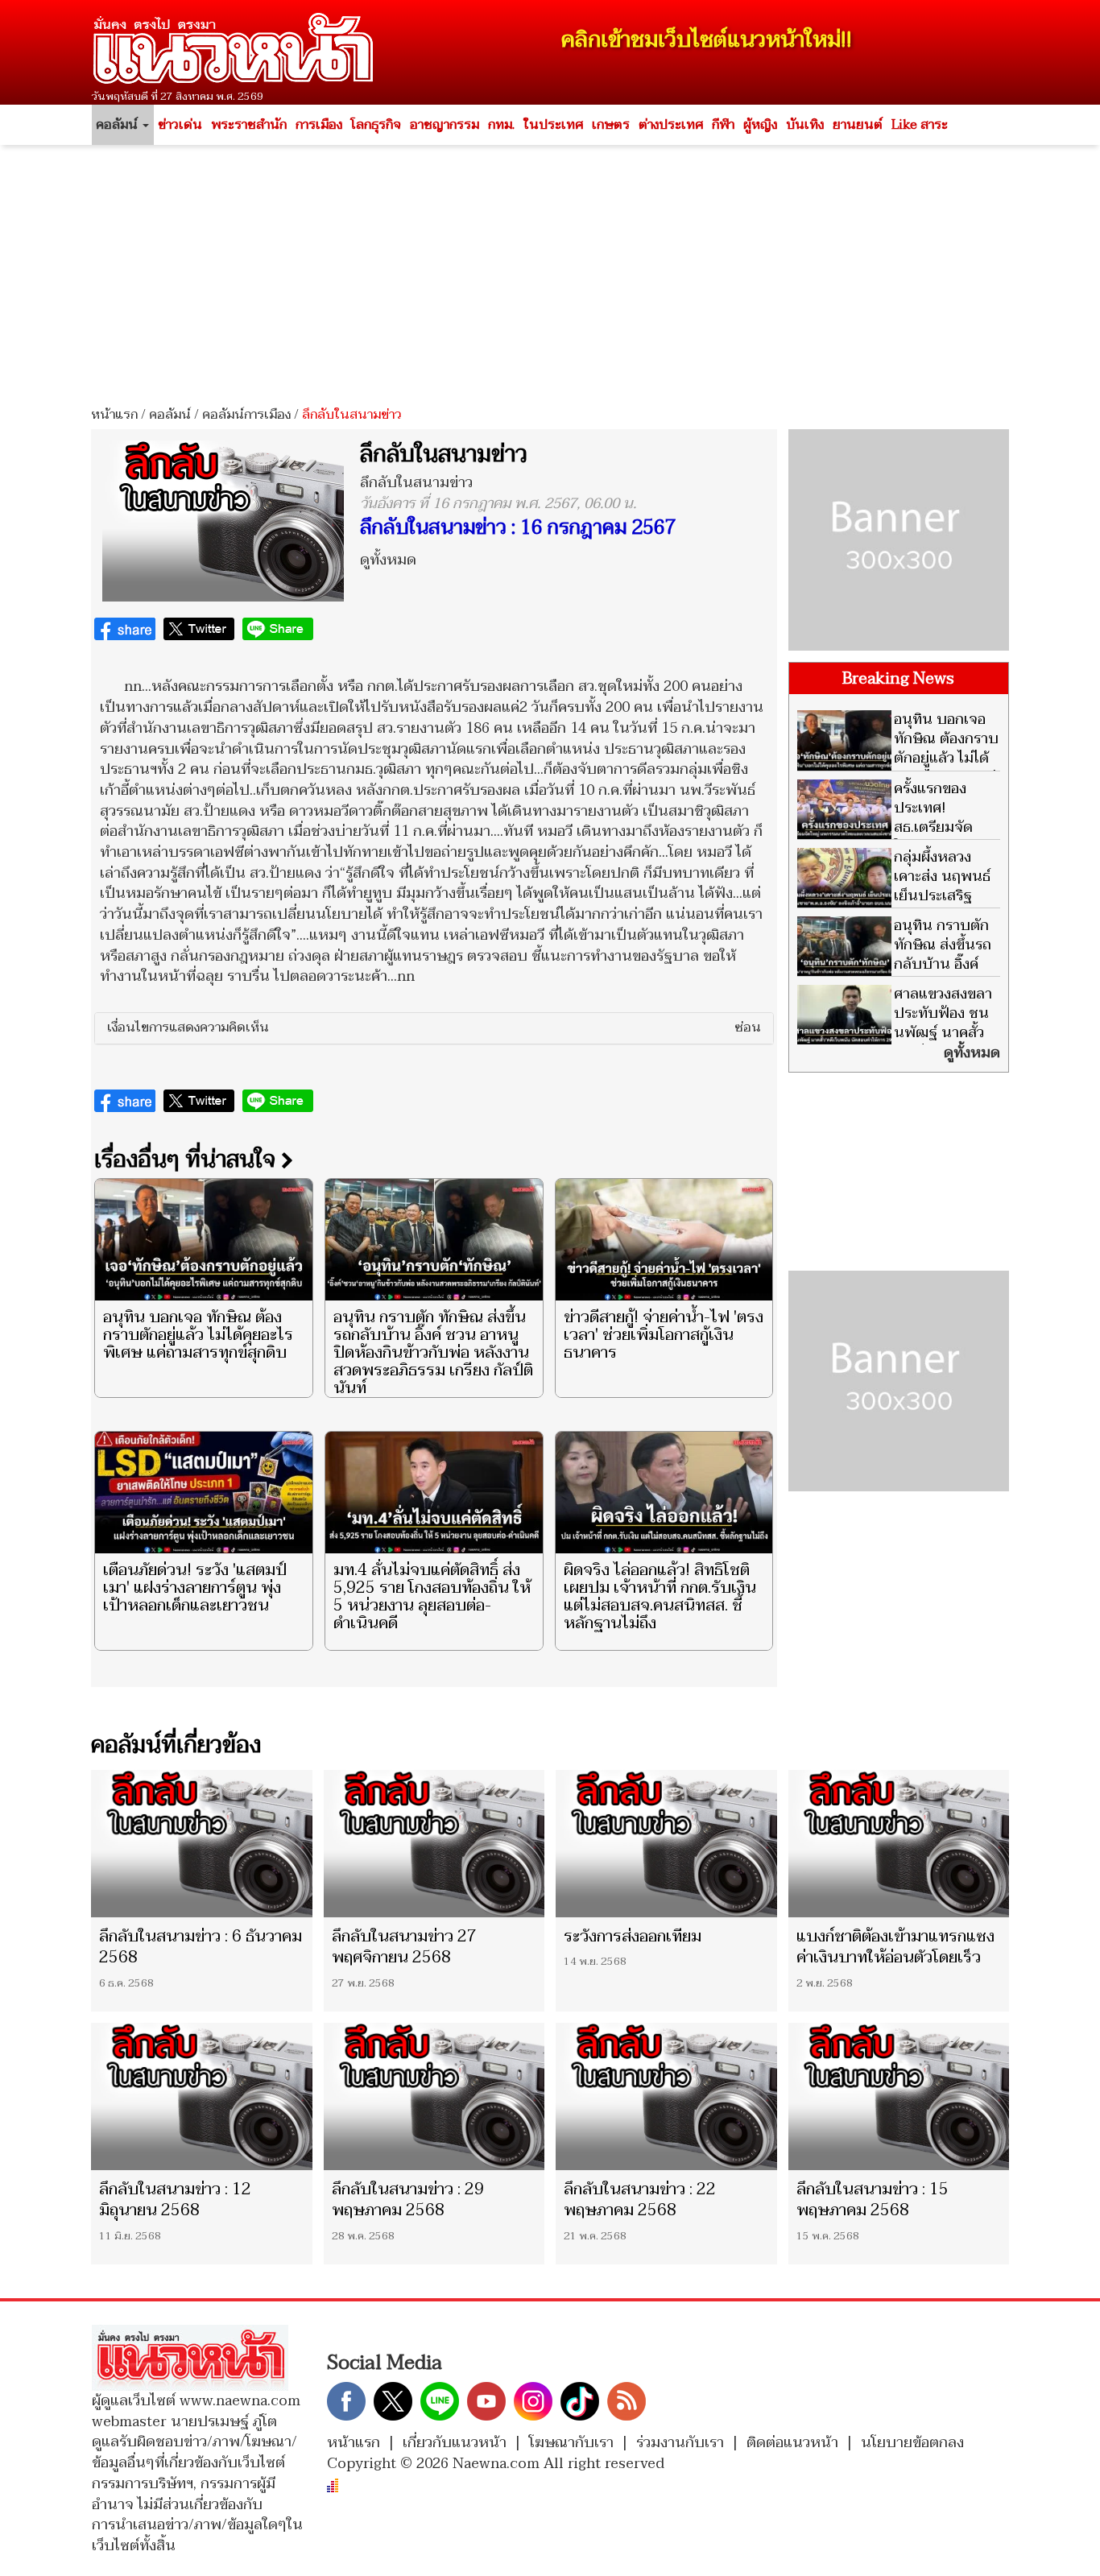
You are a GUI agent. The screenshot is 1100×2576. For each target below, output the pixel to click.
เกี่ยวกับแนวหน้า (455, 2443)
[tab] (434, 1028)
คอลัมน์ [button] (118, 125)
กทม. (501, 125)
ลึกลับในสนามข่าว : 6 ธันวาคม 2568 (201, 1947)
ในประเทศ (553, 125)
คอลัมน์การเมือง (246, 415)
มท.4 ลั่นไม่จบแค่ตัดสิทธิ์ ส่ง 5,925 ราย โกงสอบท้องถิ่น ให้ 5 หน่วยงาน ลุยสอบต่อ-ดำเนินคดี (432, 1597)
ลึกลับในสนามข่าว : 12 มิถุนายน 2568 (175, 2200)
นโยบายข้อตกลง (912, 2443)
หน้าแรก (114, 415)
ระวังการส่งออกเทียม (633, 1937)
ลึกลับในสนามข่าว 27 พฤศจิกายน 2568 (404, 1947)
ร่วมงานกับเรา (680, 2443)
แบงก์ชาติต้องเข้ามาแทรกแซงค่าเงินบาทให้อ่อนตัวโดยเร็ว (895, 1947)
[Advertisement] (550, 270)
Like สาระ (920, 125)
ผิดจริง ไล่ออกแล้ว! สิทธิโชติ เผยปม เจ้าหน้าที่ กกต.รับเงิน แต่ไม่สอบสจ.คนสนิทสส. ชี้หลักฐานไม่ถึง (660, 1597)
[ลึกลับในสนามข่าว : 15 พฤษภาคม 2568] (899, 2096)
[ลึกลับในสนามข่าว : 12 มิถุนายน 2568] (202, 2096)
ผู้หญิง (760, 125)
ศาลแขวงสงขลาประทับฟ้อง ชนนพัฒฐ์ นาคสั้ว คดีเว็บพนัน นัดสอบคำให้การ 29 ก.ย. (895, 1033)
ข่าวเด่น (180, 125)
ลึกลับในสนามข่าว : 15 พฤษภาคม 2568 (873, 2200)
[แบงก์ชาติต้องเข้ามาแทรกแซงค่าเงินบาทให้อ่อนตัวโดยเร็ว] (899, 1844)
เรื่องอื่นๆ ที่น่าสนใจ (188, 1160)
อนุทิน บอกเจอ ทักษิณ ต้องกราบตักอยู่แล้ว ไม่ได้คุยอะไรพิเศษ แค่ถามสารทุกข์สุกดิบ (198, 1335)
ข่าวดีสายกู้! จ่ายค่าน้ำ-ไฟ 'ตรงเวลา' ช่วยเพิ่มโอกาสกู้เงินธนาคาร (664, 1335)
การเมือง (319, 125)
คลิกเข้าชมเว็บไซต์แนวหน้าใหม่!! (707, 40)
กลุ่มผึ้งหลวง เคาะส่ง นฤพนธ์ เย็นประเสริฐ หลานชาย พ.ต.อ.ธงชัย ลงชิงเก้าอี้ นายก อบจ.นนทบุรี (894, 906)
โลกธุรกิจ (376, 125)
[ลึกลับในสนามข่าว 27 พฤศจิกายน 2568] (434, 1844)
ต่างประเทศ (671, 125)
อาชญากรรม (445, 125)
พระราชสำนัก (249, 125)
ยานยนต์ (858, 125)
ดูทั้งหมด (388, 560)
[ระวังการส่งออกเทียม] (666, 1844)
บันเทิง (805, 125)
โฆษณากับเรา (571, 2443)
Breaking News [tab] (898, 679)
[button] (434, 1028)
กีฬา (723, 125)
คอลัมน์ (170, 415)
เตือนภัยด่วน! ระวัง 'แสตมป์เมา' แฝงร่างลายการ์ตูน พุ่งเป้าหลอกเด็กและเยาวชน (195, 1588)
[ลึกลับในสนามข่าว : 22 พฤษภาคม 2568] (666, 2096)
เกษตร (611, 125)
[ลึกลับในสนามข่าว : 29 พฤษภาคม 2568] (434, 2096)
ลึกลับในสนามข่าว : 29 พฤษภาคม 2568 (408, 2200)
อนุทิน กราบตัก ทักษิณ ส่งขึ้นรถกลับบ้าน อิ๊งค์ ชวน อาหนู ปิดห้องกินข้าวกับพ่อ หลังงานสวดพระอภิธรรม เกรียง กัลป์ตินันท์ (433, 1353)
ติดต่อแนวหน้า (792, 2443)
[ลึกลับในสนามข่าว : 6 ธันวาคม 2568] (202, 1844)
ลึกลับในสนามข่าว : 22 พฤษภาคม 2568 (640, 2200)
